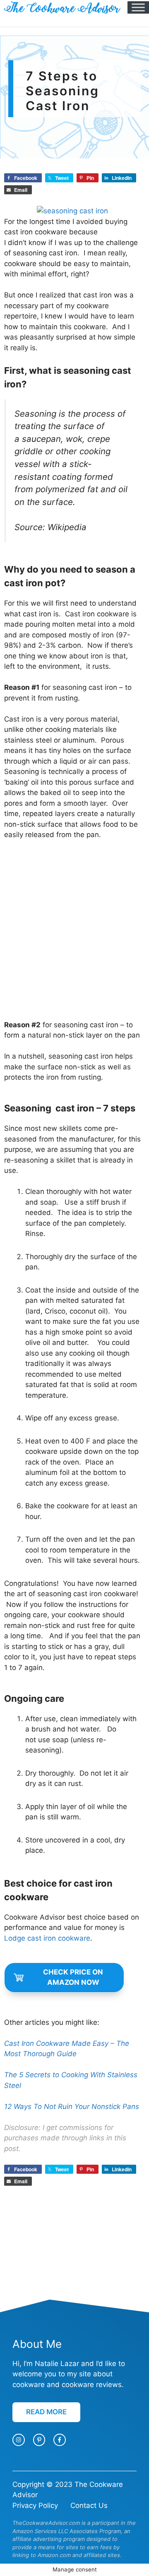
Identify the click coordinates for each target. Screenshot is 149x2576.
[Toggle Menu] (138, 7)
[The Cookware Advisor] (62, 7)
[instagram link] (19, 2440)
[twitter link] (39, 2440)
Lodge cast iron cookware (47, 1938)
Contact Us (89, 2505)
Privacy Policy (35, 2505)
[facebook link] (60, 2440)
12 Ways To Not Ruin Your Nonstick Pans (72, 2107)
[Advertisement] (74, 930)
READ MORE (46, 2412)
